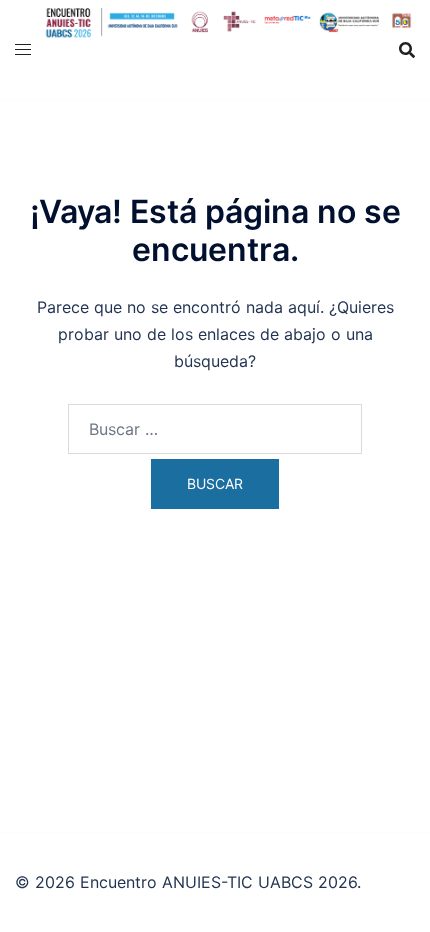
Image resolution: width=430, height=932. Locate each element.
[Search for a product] (407, 50)
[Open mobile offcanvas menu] (23, 49)
